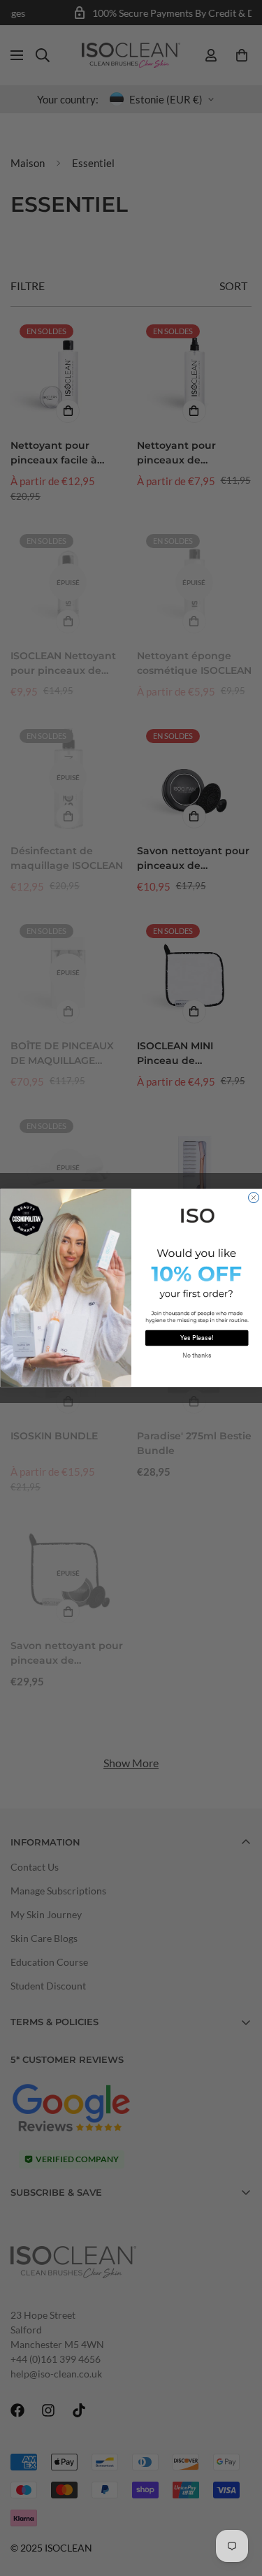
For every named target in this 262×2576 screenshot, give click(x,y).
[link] (197, 1215)
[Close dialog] (253, 1198)
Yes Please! (197, 1338)
